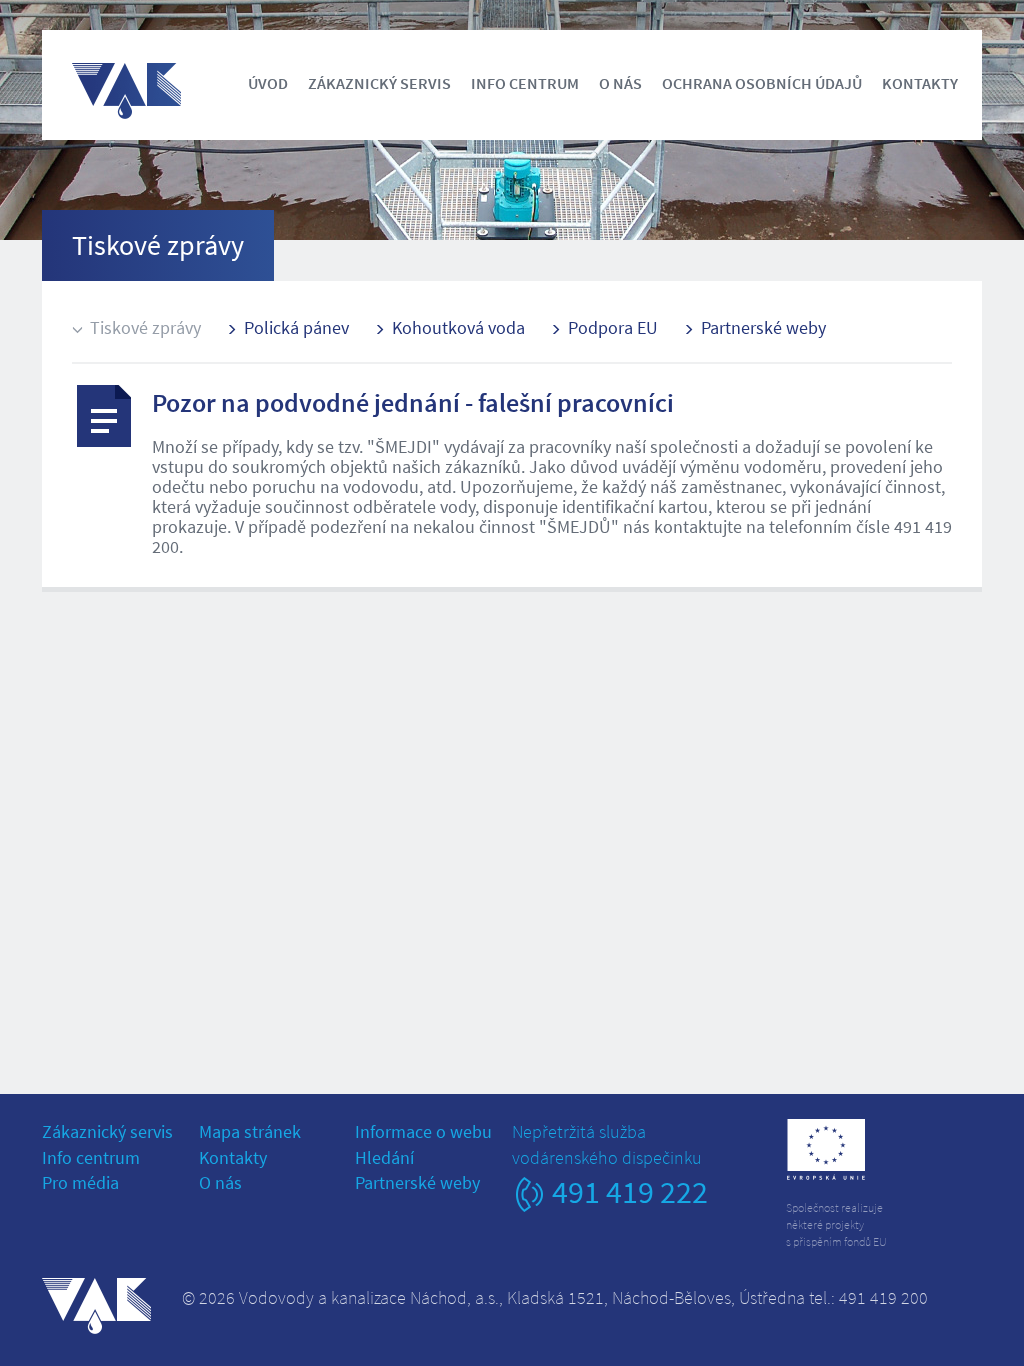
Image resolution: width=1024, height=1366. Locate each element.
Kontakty (920, 83)
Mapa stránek (250, 1131)
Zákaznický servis (379, 83)
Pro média (80, 1182)
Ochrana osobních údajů (762, 83)
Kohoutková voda (458, 327)
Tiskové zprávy (145, 327)
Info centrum (525, 83)
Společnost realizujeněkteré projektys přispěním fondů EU (836, 1224)
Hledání (384, 1157)
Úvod (268, 83)
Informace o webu (423, 1131)
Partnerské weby (763, 327)
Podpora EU (613, 327)
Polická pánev (296, 327)
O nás (620, 83)
